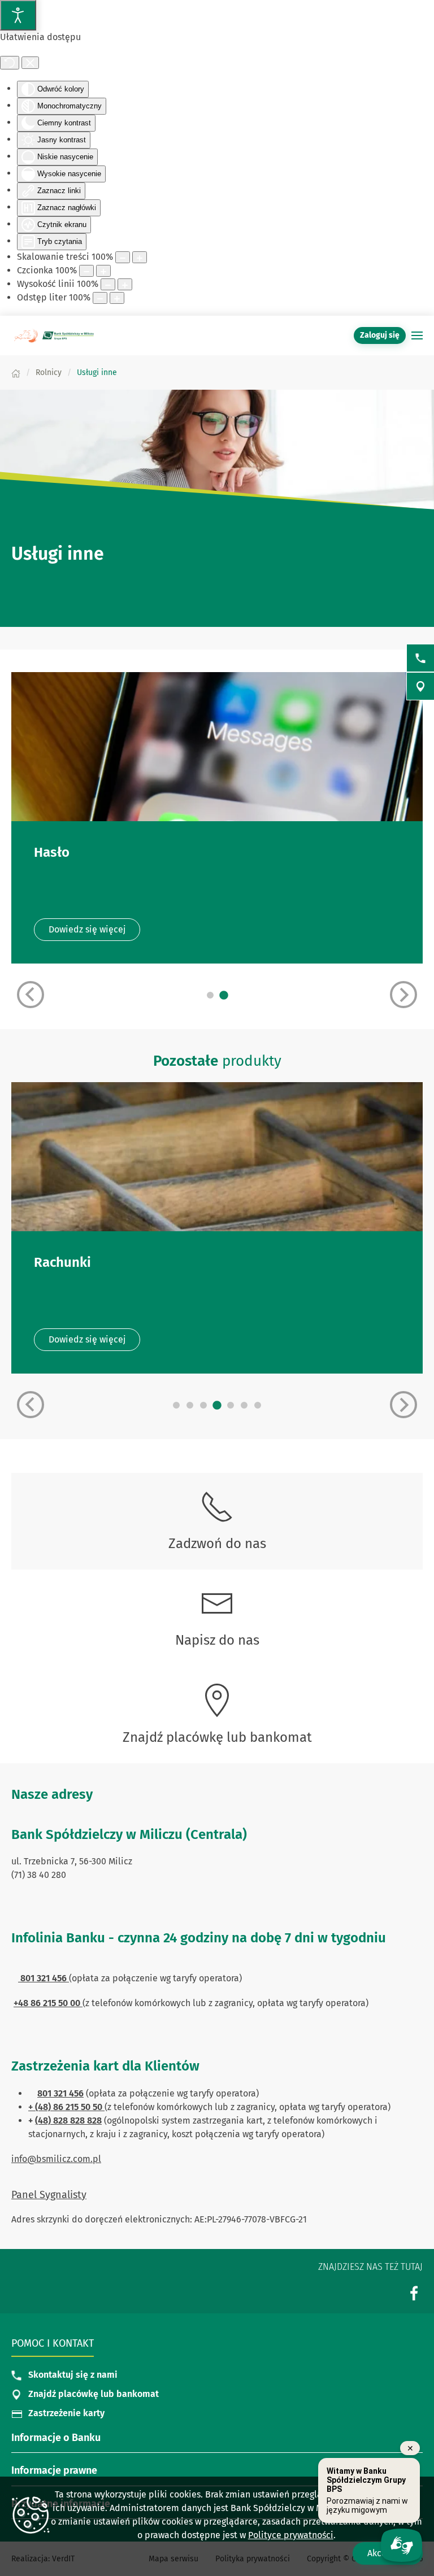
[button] (417, 335)
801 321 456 (60, 2093)
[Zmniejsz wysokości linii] (108, 284)
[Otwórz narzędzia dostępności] (18, 15)
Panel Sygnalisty (49, 2195)
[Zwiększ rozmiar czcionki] (103, 271)
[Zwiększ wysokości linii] (125, 284)
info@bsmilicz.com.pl (56, 2159)
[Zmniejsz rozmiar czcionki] (86, 271)
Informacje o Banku (56, 2438)
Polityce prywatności (291, 2535)
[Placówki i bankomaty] (420, 686)
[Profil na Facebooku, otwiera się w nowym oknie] (414, 2293)
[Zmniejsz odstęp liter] (100, 298)
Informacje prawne (54, 2470)
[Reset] (10, 63)
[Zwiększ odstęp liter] (117, 298)
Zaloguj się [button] (380, 335)
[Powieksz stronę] (140, 257)
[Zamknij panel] (30, 63)
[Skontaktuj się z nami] (420, 658)
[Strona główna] (16, 372)
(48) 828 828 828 (68, 2120)
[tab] (210, 995)
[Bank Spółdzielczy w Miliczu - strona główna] (54, 335)
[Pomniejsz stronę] (123, 257)
